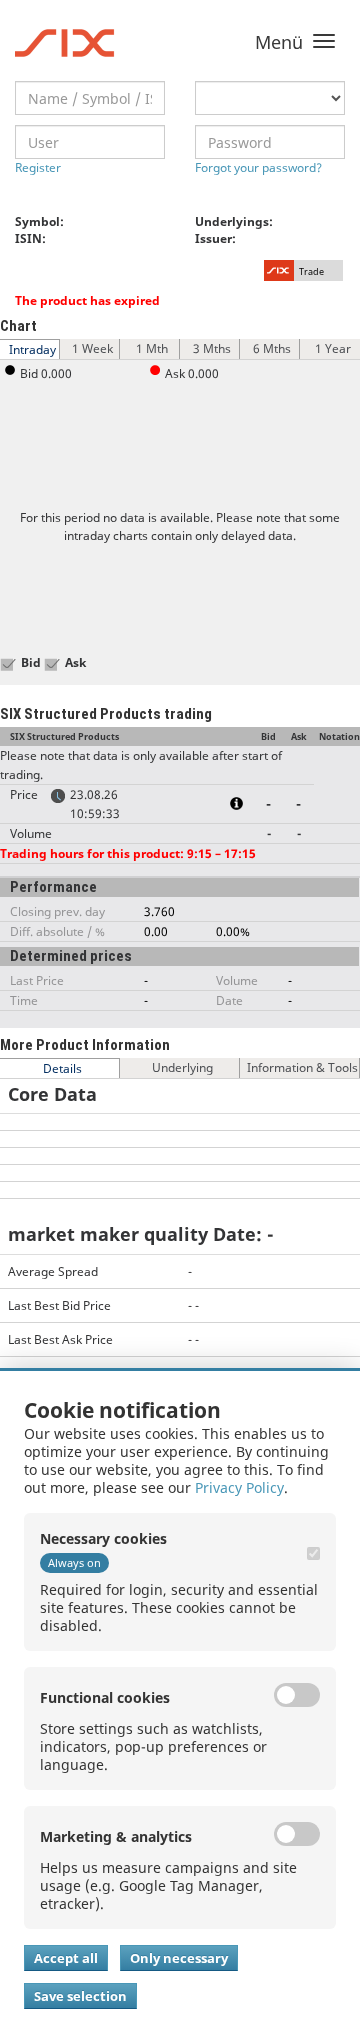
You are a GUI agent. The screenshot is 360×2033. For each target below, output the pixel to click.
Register (38, 167)
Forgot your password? (258, 167)
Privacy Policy (239, 1487)
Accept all (66, 1958)
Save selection (80, 1996)
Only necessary (179, 1958)
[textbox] (90, 98)
